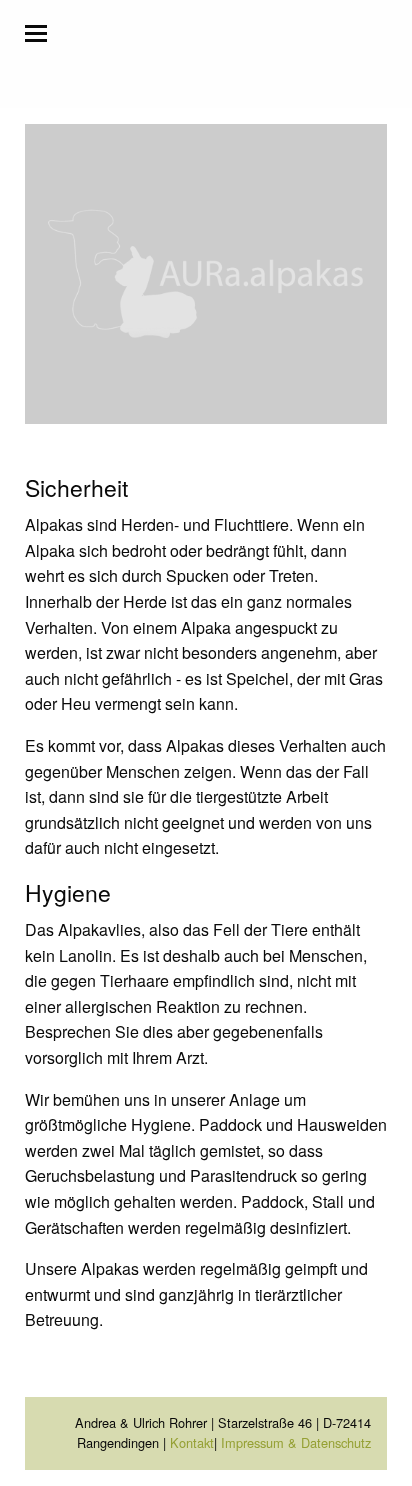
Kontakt (192, 1442)
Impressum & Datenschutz (296, 1442)
